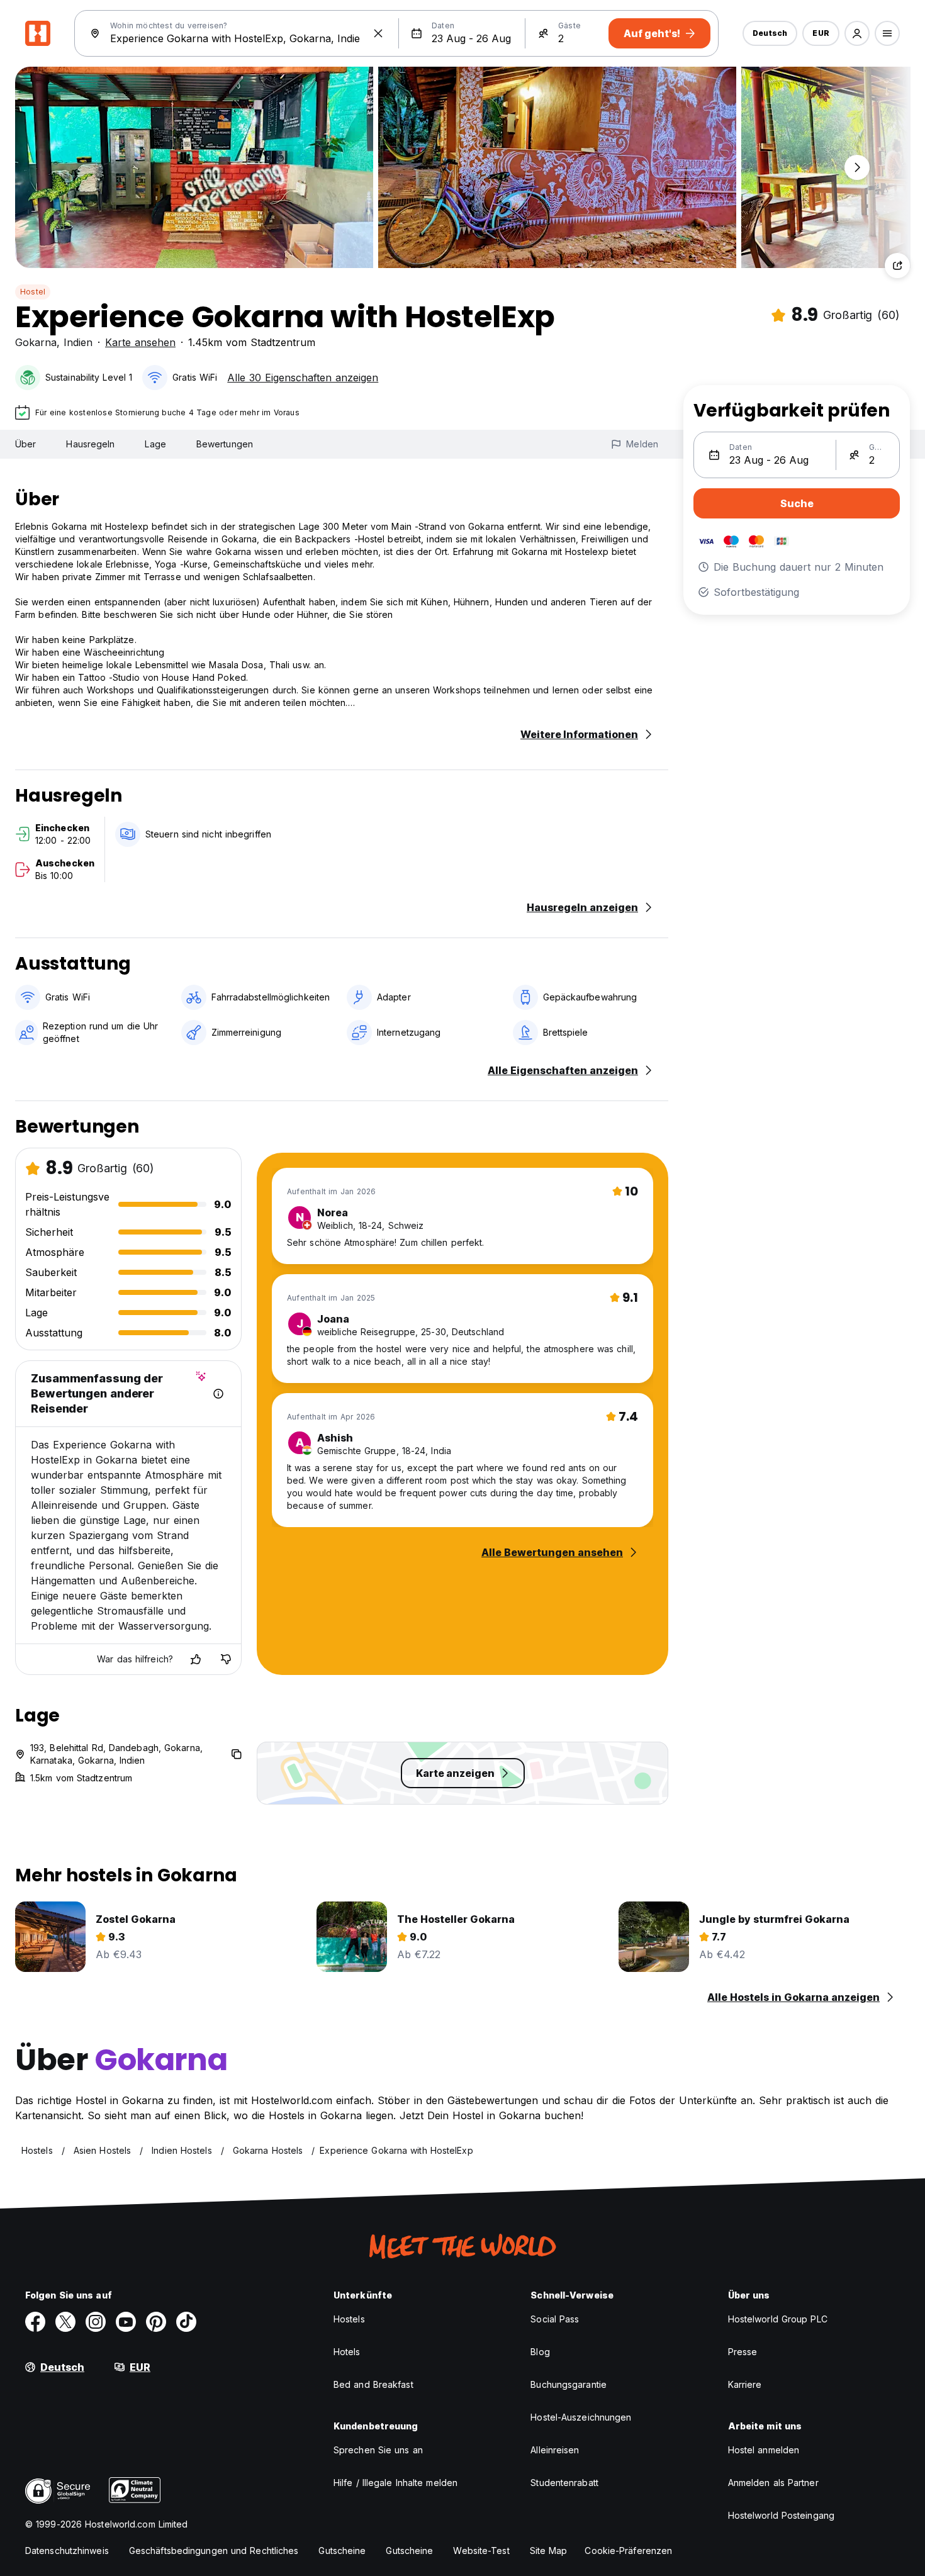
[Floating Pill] (857, 167)
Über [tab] (25, 444)
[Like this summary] (196, 1659)
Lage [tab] (155, 444)
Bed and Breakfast (373, 2384)
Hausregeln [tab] (90, 444)
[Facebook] (35, 2322)
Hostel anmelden (764, 2450)
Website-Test (481, 2551)
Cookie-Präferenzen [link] (628, 2551)
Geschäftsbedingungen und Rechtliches (214, 2551)
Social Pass (555, 2319)
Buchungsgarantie (569, 2384)
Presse (743, 2352)
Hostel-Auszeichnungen (581, 2417)
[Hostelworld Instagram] (96, 2322)
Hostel (33, 292)
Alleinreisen (555, 2450)
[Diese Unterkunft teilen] (897, 266)
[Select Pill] (857, 33)
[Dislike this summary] (226, 1659)
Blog (540, 2352)
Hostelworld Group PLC (778, 2319)
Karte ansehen (140, 342)
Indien (78, 342)
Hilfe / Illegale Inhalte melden (395, 2483)
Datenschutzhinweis (67, 2551)
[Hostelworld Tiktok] (186, 2322)
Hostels (349, 2319)
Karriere (745, 2384)
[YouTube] (126, 2322)
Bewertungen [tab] (225, 444)
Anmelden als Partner (773, 2483)
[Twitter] (65, 2322)
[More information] (218, 1394)
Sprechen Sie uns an (378, 2450)
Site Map (549, 2551)
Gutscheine (342, 2551)
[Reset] (378, 33)
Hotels (347, 2352)
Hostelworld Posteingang (781, 2515)
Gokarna (36, 342)
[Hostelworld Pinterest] (156, 2322)
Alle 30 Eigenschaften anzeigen (303, 378)
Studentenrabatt (564, 2483)
